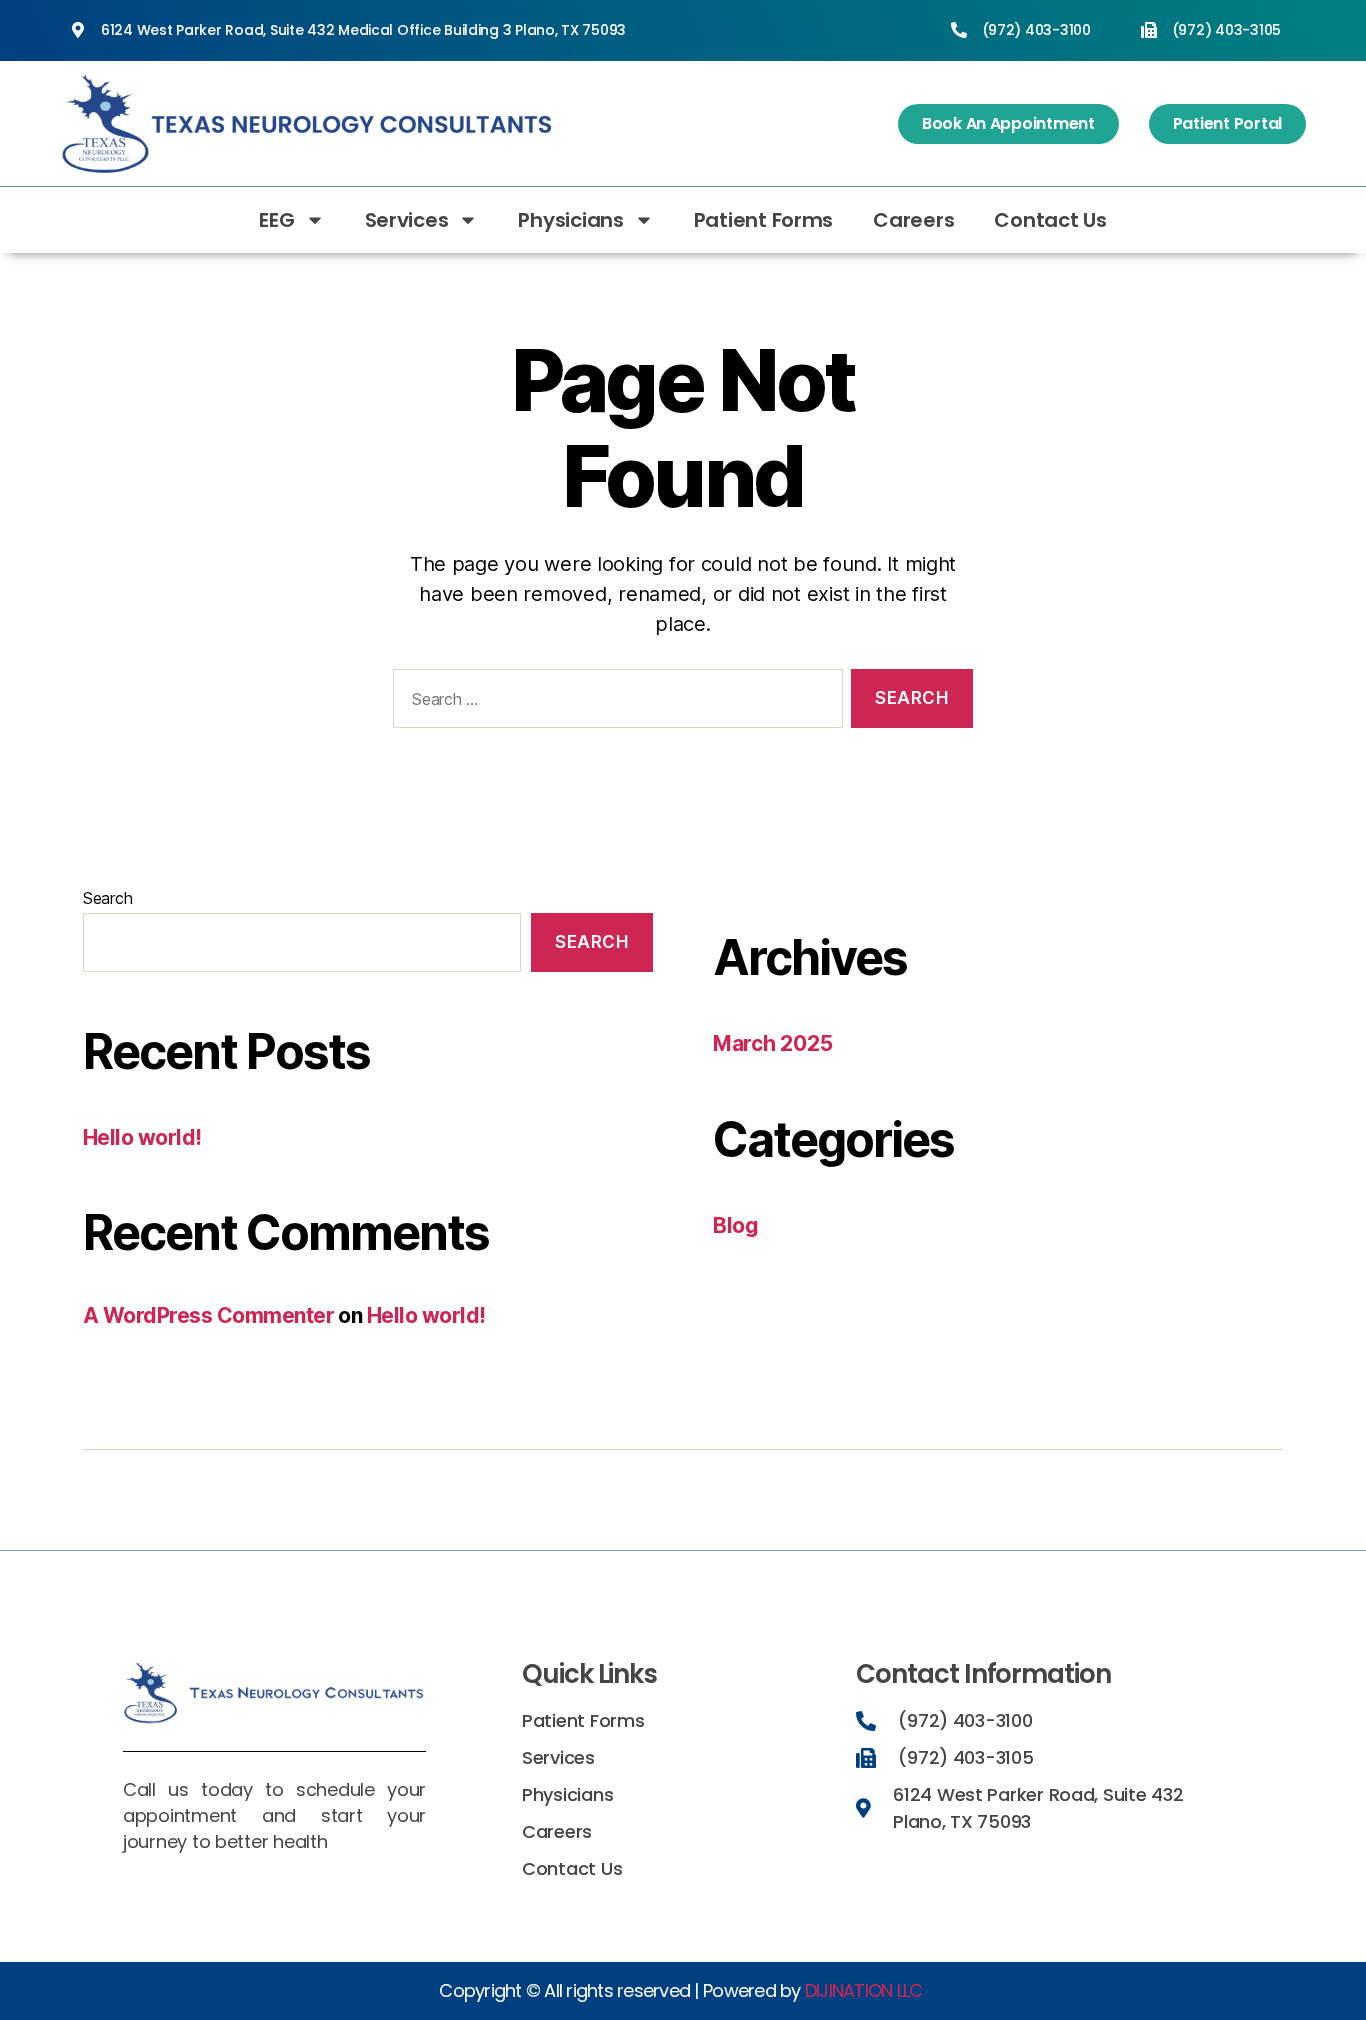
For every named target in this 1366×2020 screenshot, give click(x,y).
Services (407, 220)
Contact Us (1050, 220)
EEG (276, 220)
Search (107, 898)
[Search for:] (614, 702)
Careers (913, 220)
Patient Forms (764, 220)
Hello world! (142, 1137)
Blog (736, 1225)
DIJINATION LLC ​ (866, 1990)
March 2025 (772, 1043)
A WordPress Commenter (208, 1315)
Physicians (570, 220)
